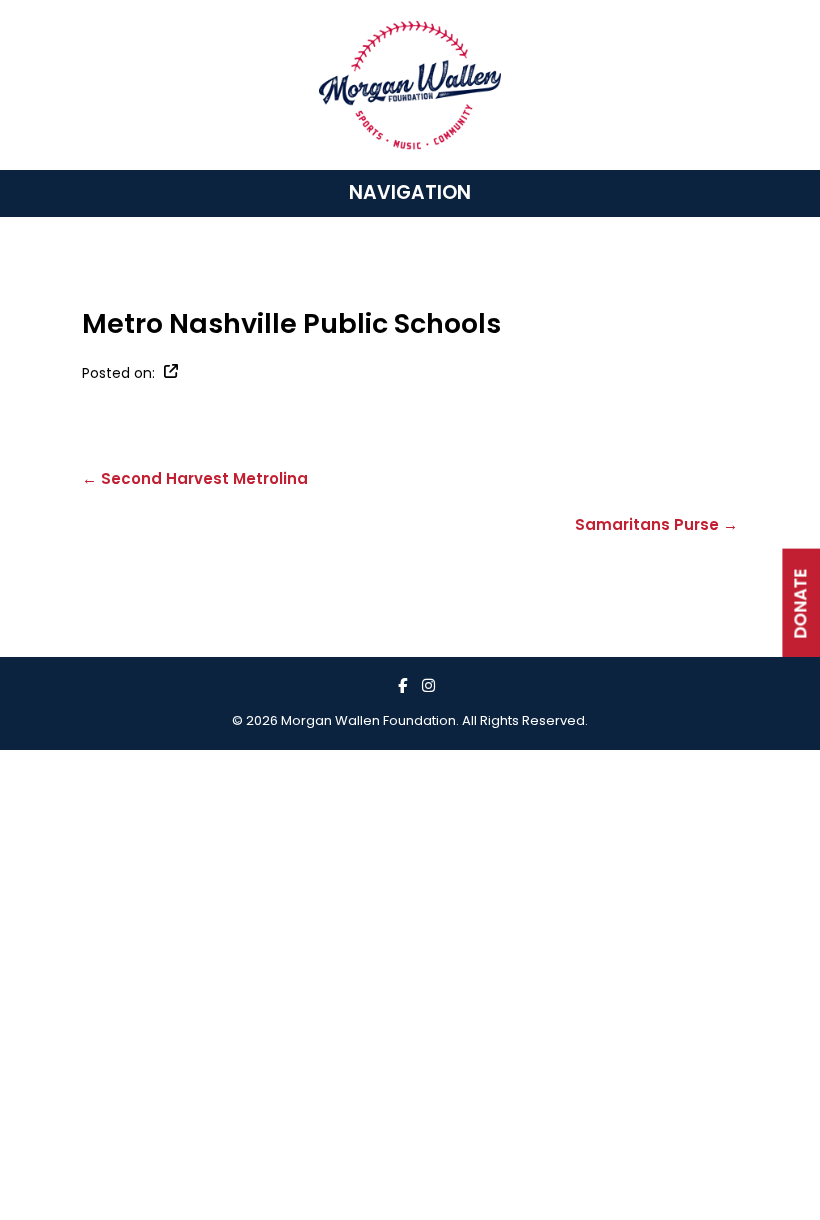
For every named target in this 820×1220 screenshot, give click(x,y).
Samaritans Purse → (656, 524)
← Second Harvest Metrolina (195, 478)
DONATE (800, 604)
